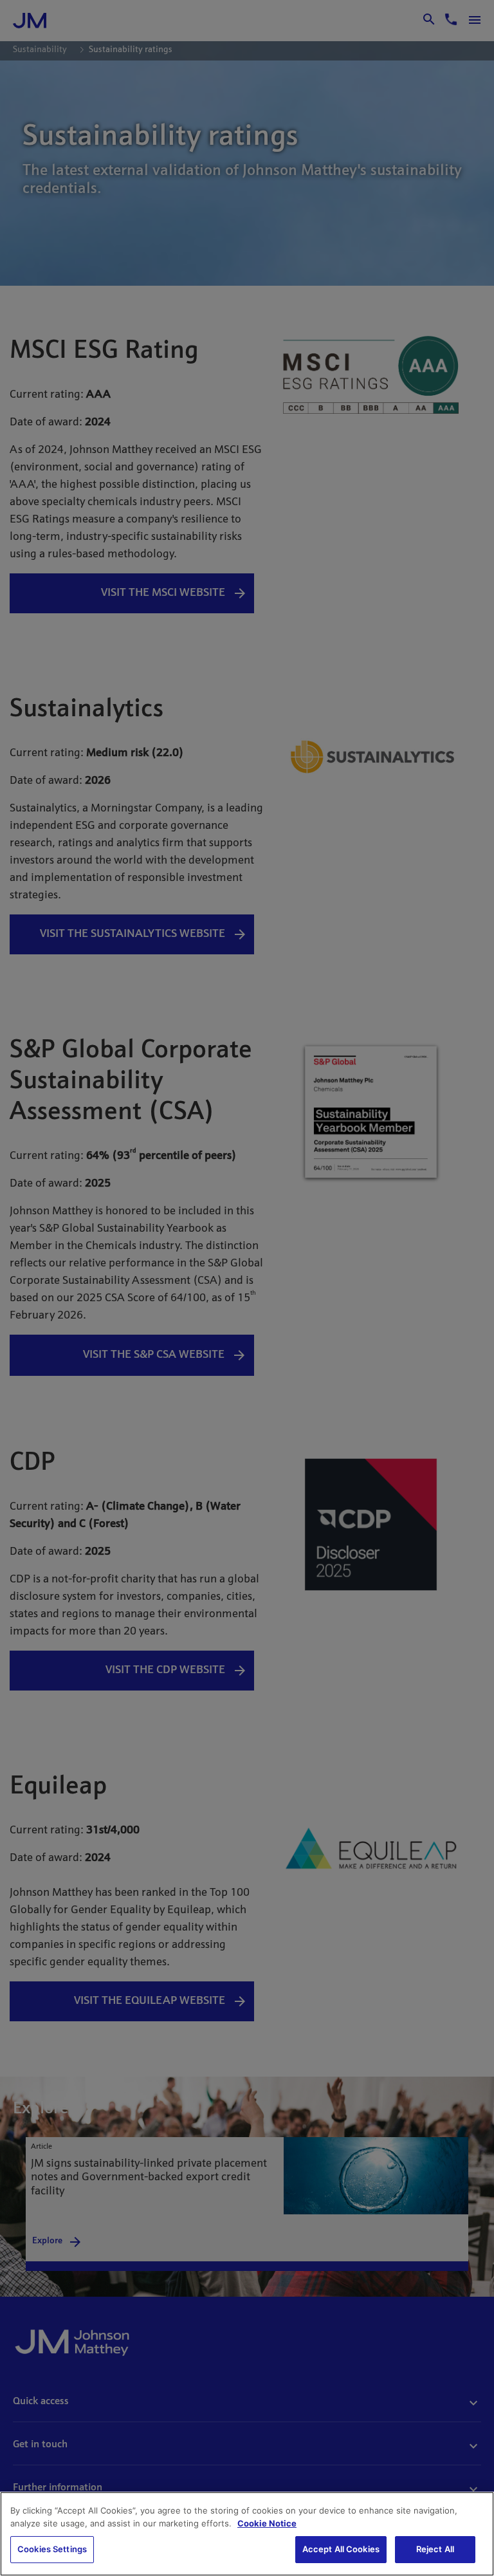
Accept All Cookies (341, 2549)
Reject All (435, 2549)
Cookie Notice (267, 2523)
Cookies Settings (52, 2549)
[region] (247, 2534)
